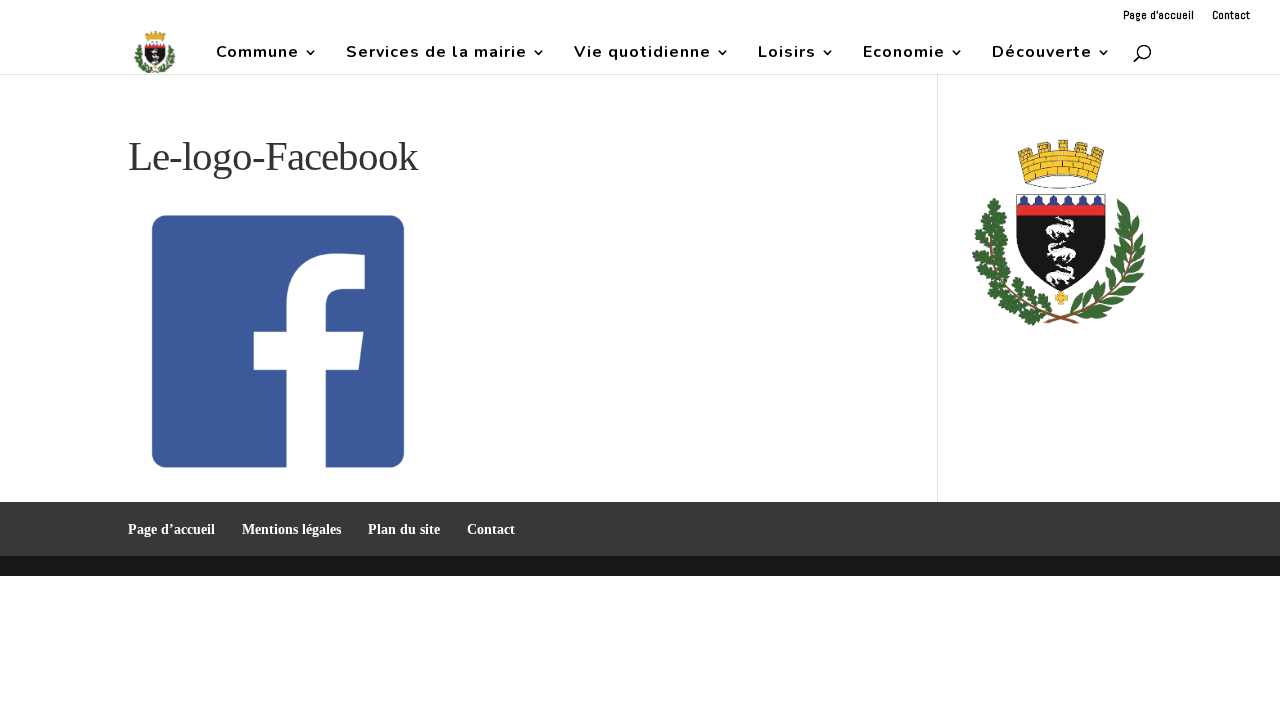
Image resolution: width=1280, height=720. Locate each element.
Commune (257, 54)
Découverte (1042, 54)
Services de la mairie (436, 54)
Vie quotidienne (642, 54)
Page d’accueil (1158, 16)
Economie (904, 54)
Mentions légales (291, 529)
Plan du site (404, 529)
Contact (1231, 16)
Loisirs (787, 54)
